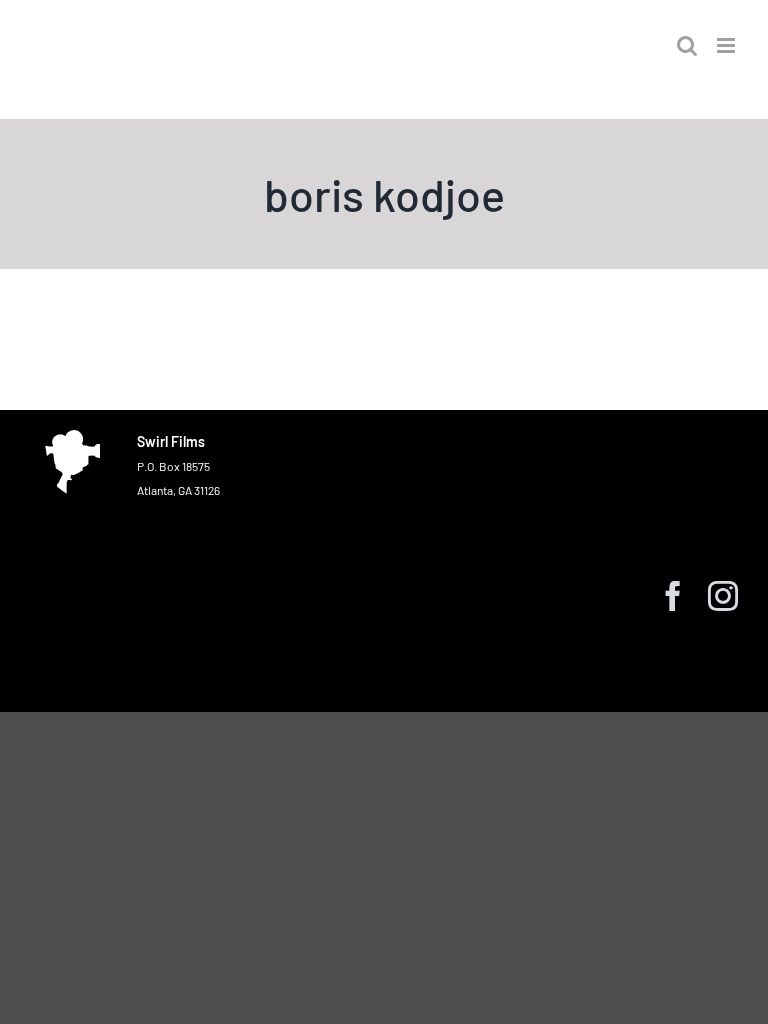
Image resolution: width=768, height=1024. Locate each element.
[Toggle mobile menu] (727, 45)
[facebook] (673, 596)
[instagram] (723, 596)
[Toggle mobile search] (687, 45)
